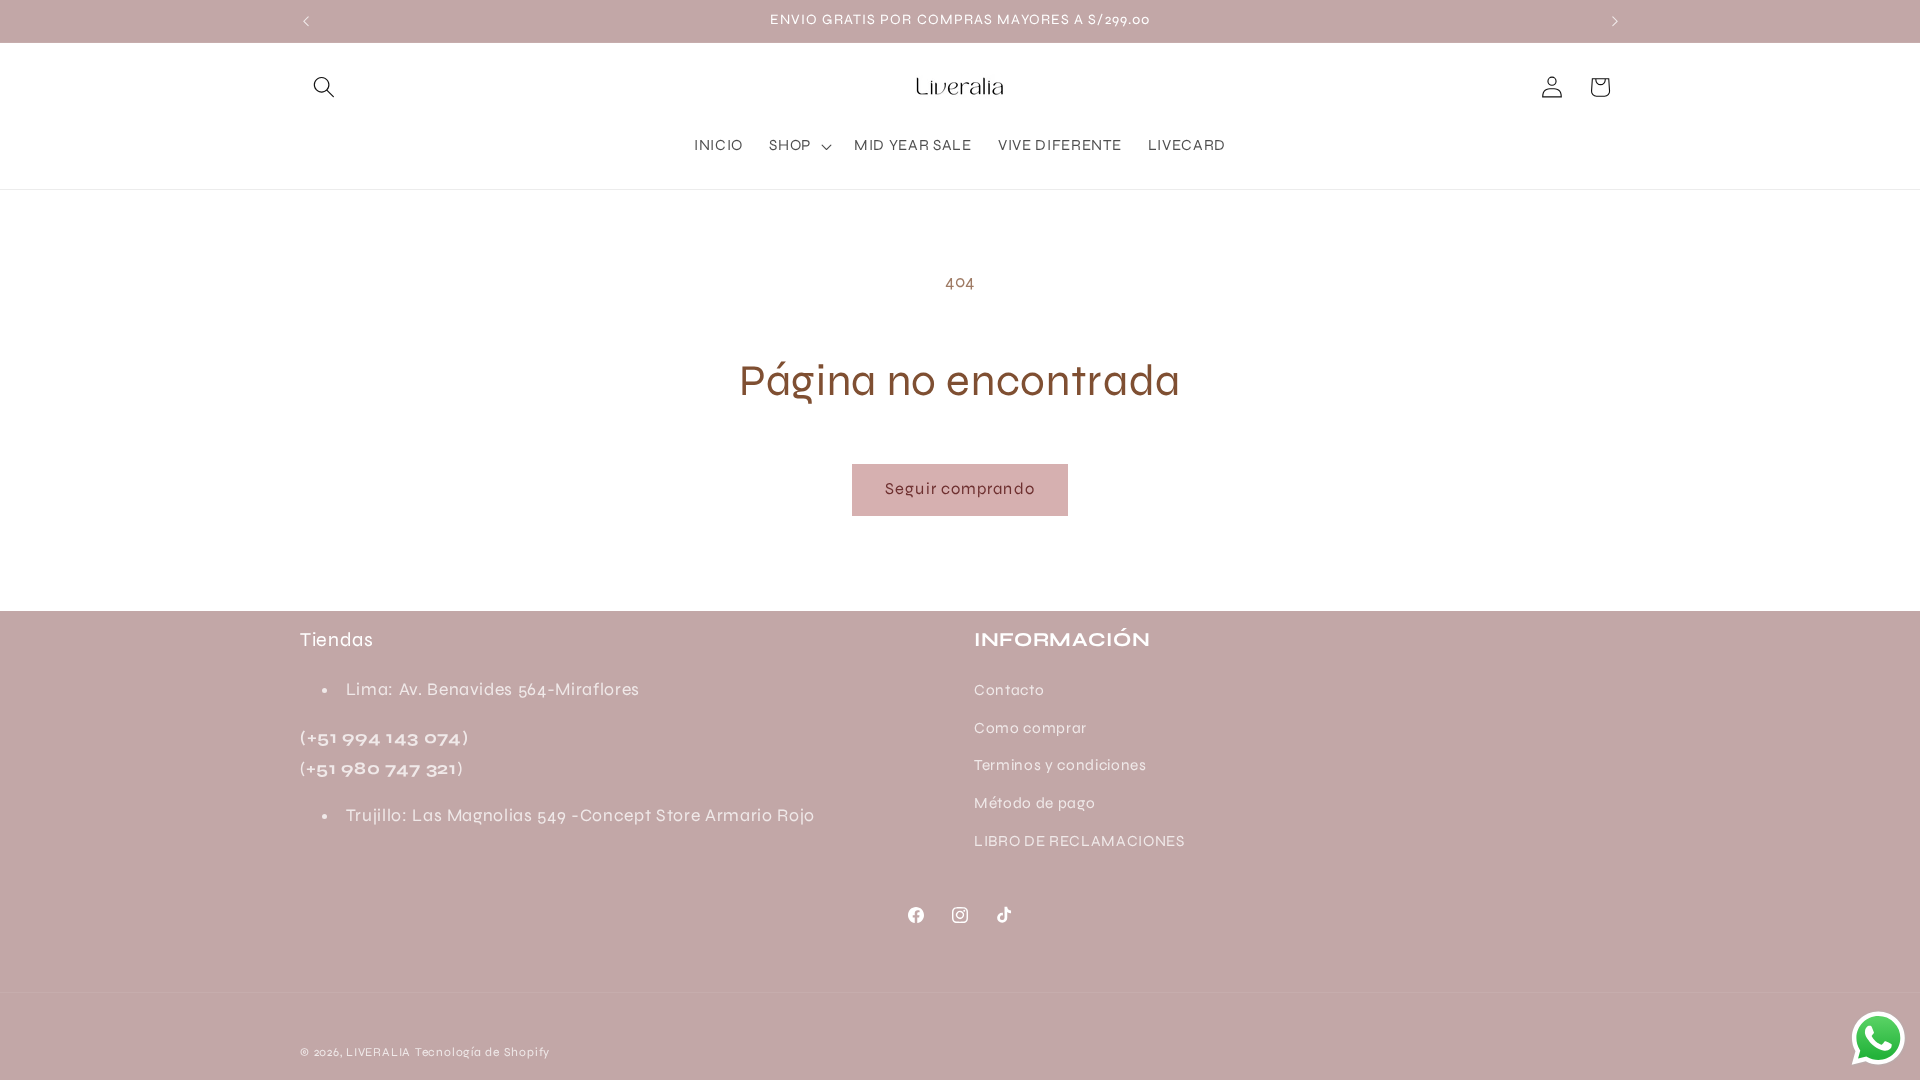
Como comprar (1030, 728)
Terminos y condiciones (1060, 765)
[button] (324, 87)
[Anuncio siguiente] (1615, 21)
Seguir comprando (960, 489)
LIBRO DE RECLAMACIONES (1079, 841)
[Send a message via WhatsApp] (1878, 1038)
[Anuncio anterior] (306, 21)
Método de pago (1034, 803)
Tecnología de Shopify (482, 1052)
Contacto (1009, 690)
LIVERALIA (378, 1052)
